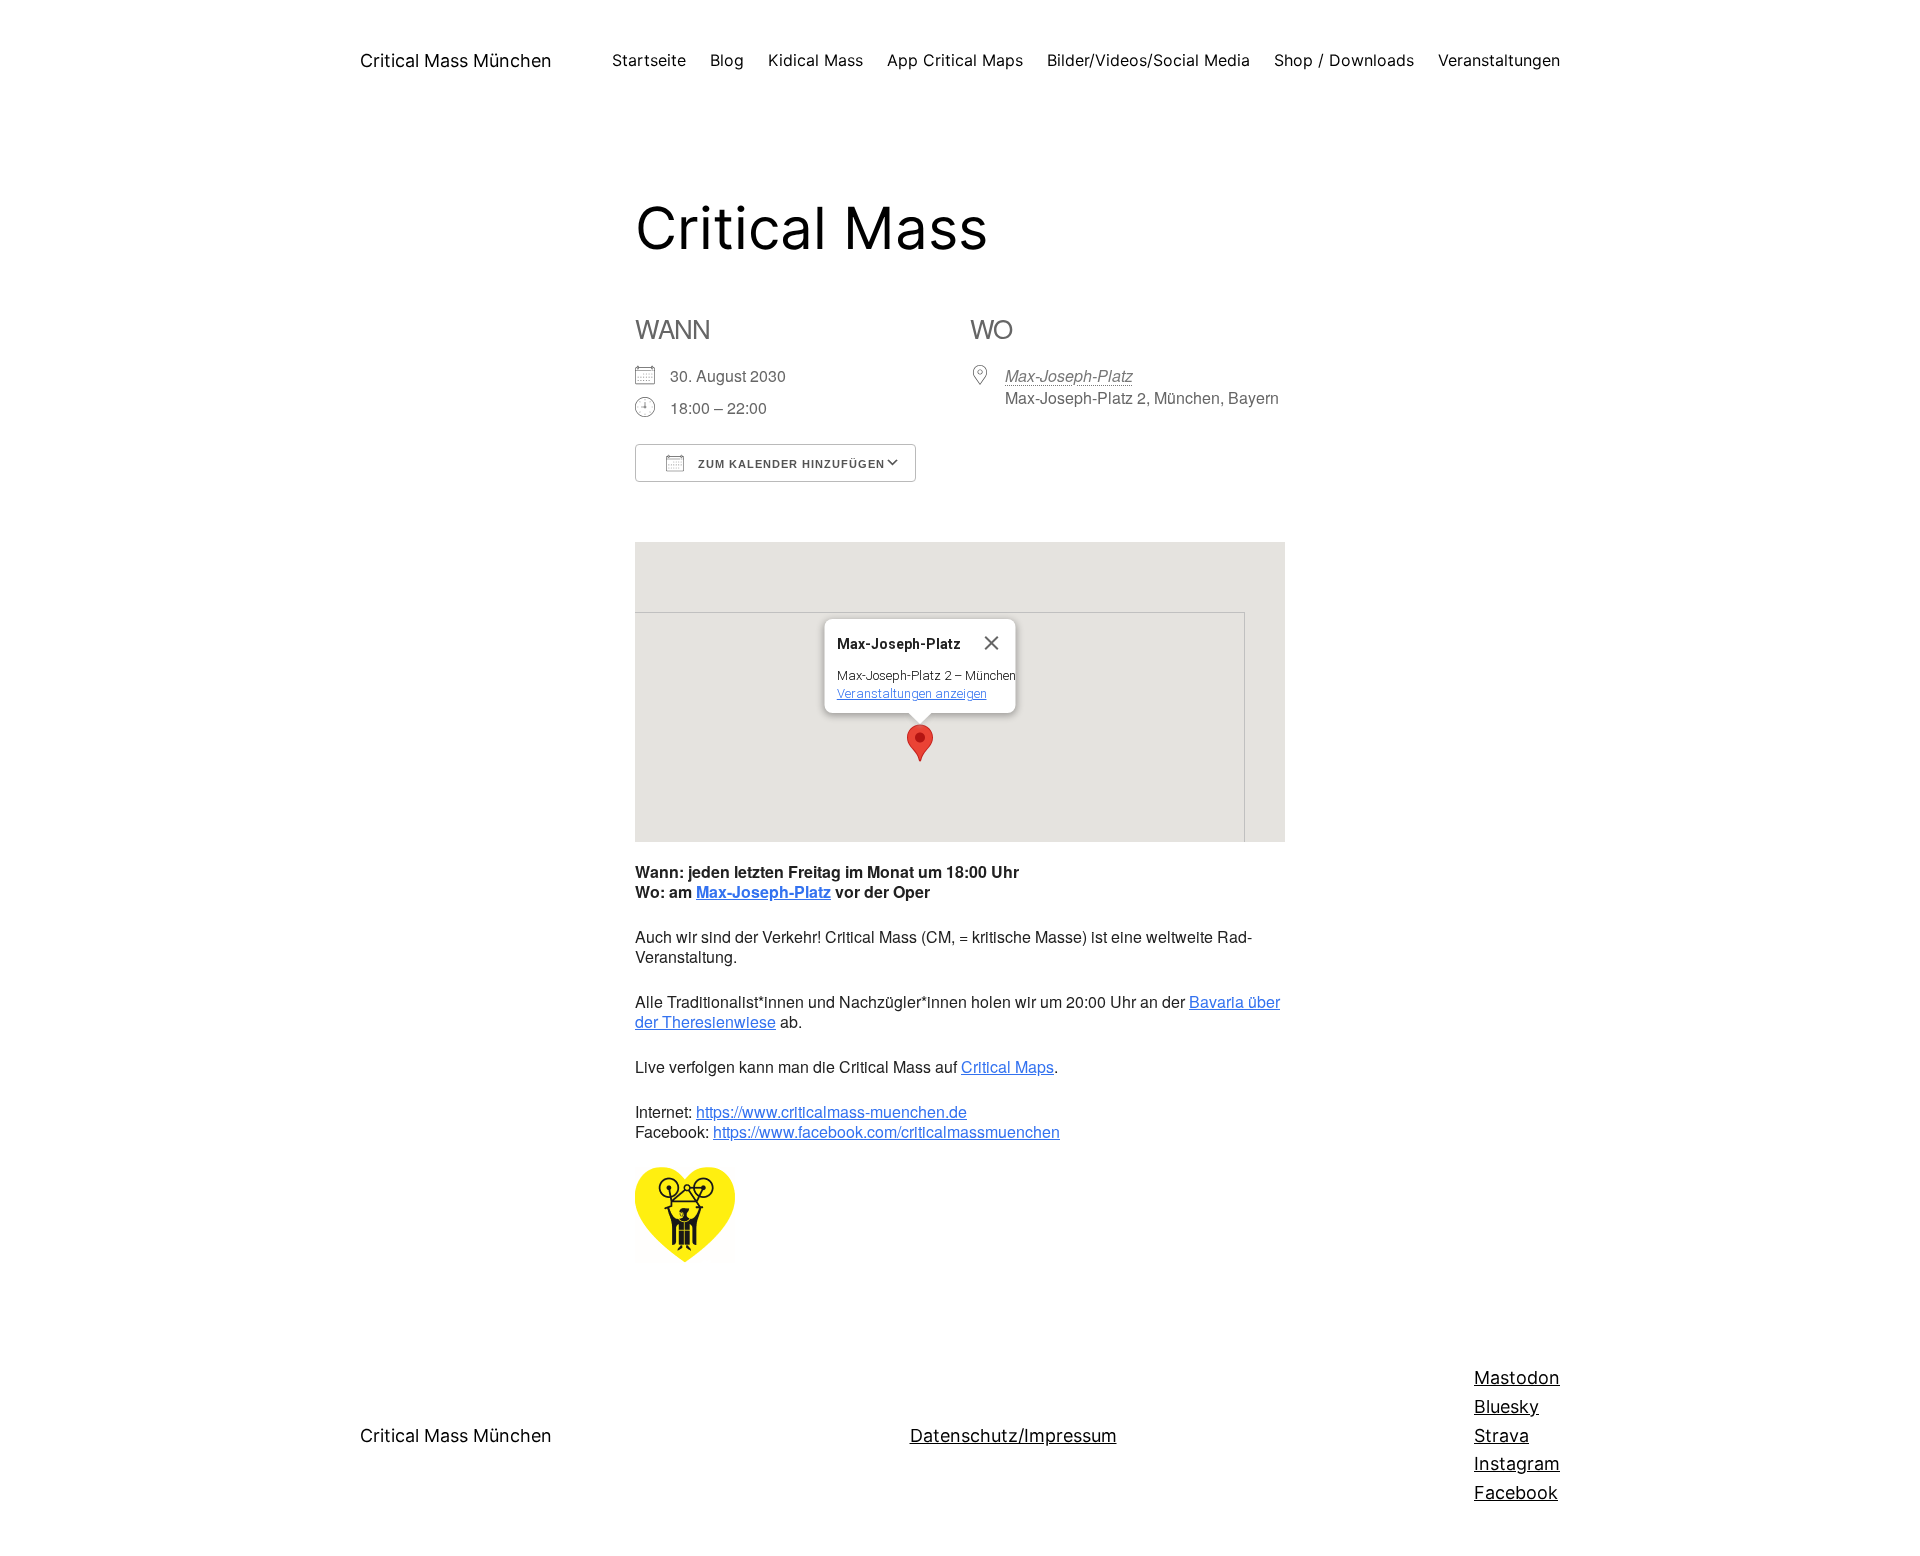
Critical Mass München (456, 60)
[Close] (992, 643)
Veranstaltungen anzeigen (912, 693)
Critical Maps (1007, 1066)
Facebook (1516, 1492)
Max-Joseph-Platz (1069, 375)
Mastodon (1517, 1377)
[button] (920, 743)
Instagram (1517, 1463)
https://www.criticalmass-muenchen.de (831, 1111)
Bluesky (1506, 1406)
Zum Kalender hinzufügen (789, 464)
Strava (1501, 1435)
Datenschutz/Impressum (1013, 1435)
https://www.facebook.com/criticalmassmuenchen (886, 1131)
